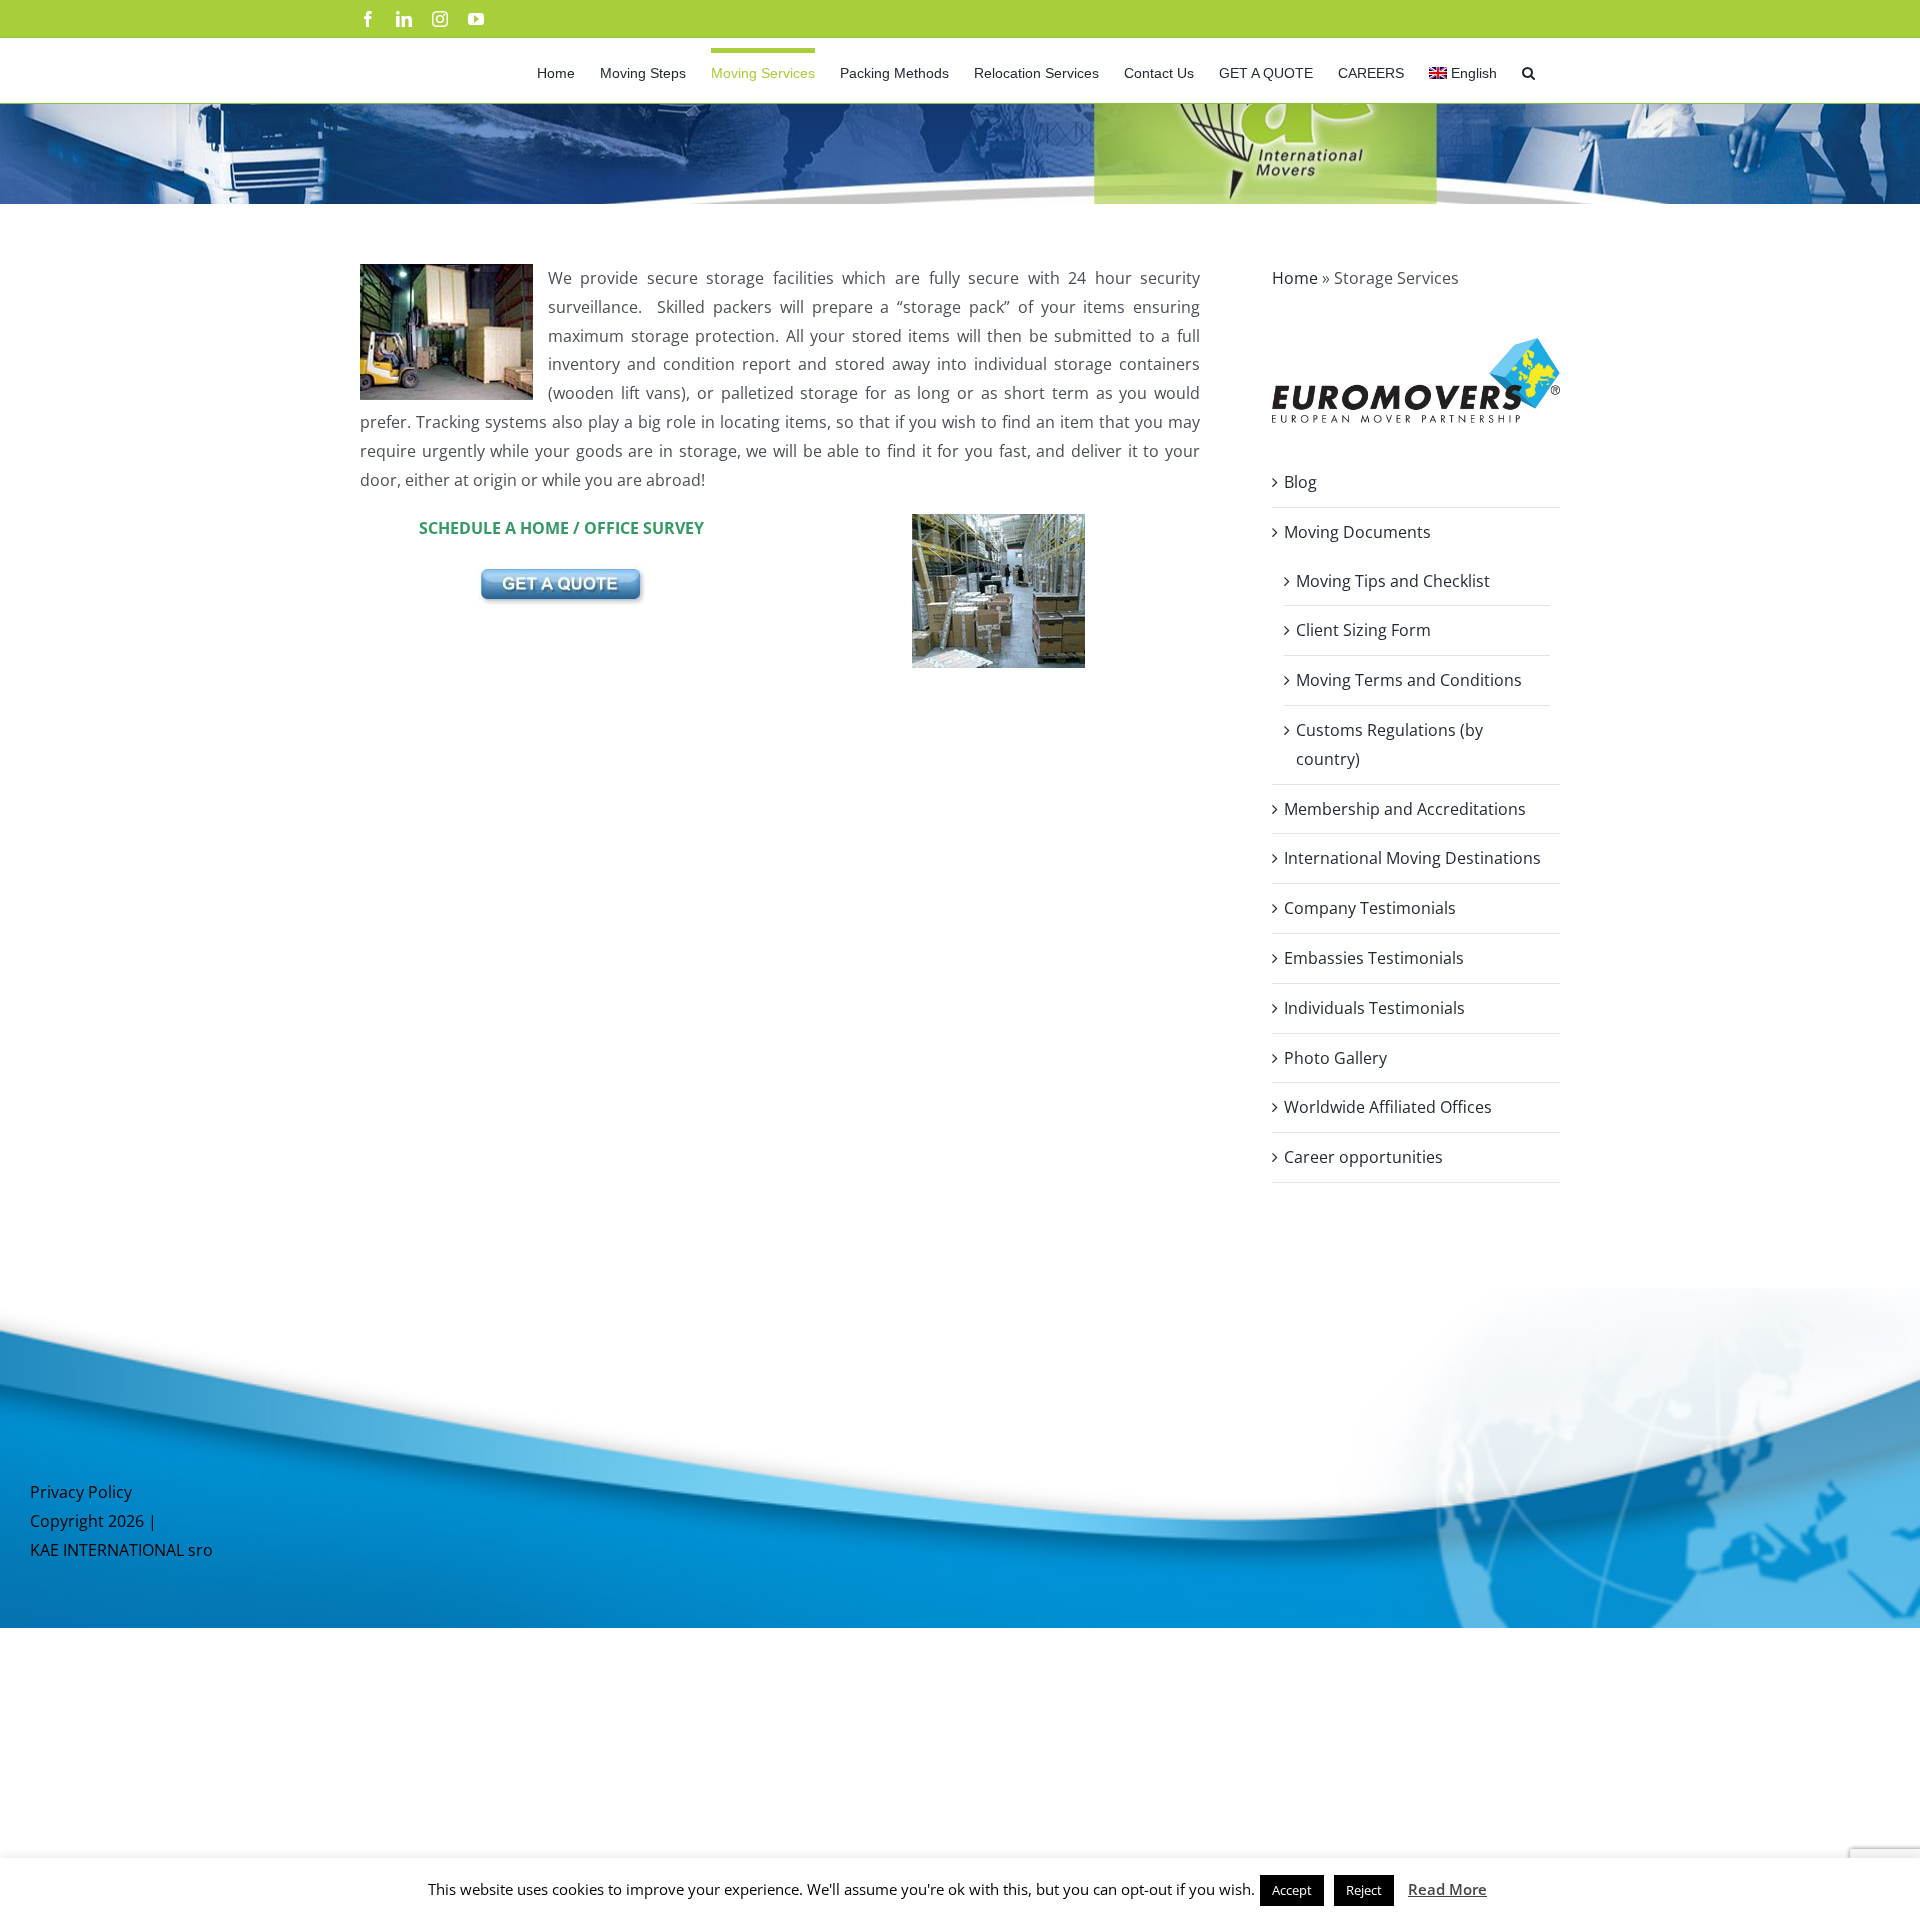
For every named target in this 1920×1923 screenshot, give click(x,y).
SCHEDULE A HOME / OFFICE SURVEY (561, 528)
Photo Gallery (1335, 1058)
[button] (1528, 70)
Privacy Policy (81, 1492)
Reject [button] (1364, 1890)
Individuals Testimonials (1374, 1008)
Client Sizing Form (1363, 630)
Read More (1447, 1889)
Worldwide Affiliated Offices (1388, 1107)
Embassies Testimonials (1374, 958)
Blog (1300, 482)
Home (1295, 278)
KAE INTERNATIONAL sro (121, 1550)
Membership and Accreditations (1405, 809)
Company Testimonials (1370, 908)
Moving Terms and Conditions (1409, 680)
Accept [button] (1292, 1890)
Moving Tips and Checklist (1393, 581)
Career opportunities (1363, 1157)
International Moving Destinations (1412, 858)
